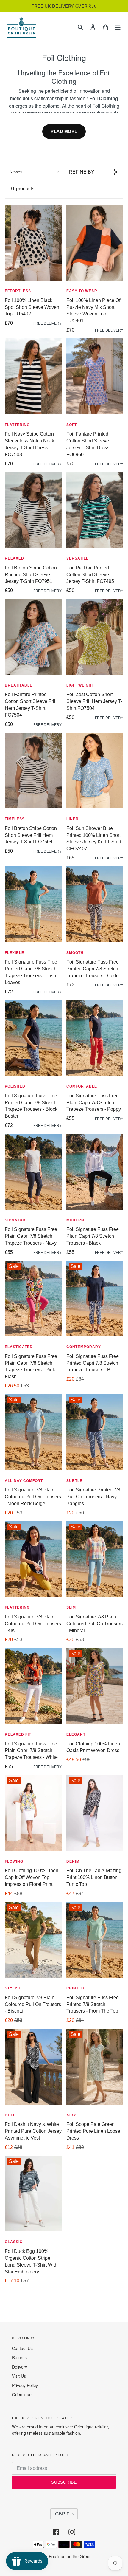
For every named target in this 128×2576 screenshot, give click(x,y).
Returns (19, 2357)
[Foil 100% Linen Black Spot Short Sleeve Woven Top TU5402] (33, 243)
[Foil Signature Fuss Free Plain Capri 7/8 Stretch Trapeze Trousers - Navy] (33, 1172)
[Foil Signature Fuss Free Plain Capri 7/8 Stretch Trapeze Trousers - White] (33, 1686)
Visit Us (19, 2376)
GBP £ (62, 2514)
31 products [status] (22, 189)
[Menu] (118, 27)
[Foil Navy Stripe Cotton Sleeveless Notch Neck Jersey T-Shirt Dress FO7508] (33, 376)
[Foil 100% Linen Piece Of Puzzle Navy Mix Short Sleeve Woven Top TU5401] (95, 243)
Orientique (22, 2394)
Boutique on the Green (70, 2556)
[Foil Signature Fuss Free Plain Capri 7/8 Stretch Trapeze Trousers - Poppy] (95, 1038)
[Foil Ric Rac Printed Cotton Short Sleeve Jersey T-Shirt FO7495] (95, 510)
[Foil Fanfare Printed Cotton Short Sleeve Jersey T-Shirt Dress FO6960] (95, 376)
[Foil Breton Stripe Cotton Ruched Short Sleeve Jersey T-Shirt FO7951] (33, 510)
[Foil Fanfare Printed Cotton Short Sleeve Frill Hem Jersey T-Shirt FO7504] (33, 637)
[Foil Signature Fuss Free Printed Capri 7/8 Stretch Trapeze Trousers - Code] (95, 904)
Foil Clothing (104, 98)
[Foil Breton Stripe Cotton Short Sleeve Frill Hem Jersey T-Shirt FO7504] (33, 771)
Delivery (19, 2367)
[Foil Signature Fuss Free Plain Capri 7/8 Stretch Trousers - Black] (95, 1172)
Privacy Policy (25, 2385)
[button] (34, 172)
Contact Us (22, 2348)
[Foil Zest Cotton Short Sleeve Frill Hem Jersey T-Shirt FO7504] (95, 637)
